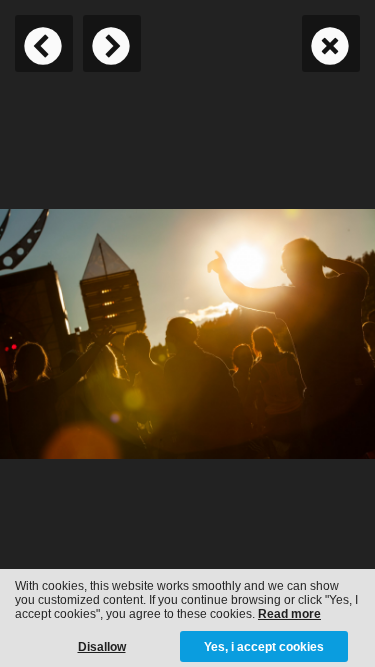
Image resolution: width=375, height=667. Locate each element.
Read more (289, 614)
